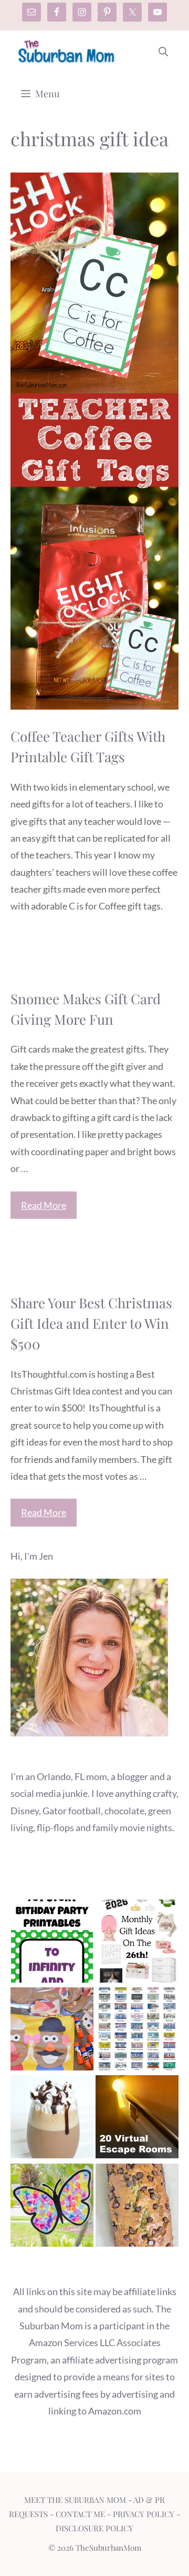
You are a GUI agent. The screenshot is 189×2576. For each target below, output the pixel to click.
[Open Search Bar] (163, 52)
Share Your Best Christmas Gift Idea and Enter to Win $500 (91, 1323)
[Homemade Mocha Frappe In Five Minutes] (52, 2119)
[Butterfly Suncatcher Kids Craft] (52, 2208)
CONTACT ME (80, 2514)
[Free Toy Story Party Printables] (52, 1943)
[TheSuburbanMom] (67, 52)
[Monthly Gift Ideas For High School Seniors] (137, 1943)
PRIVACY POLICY (144, 2514)
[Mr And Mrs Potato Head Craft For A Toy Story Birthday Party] (52, 2031)
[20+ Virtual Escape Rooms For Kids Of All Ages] (137, 2119)
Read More (44, 1205)
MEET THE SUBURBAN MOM (75, 2500)
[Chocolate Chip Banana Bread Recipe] (137, 2208)
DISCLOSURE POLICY (94, 2528)
